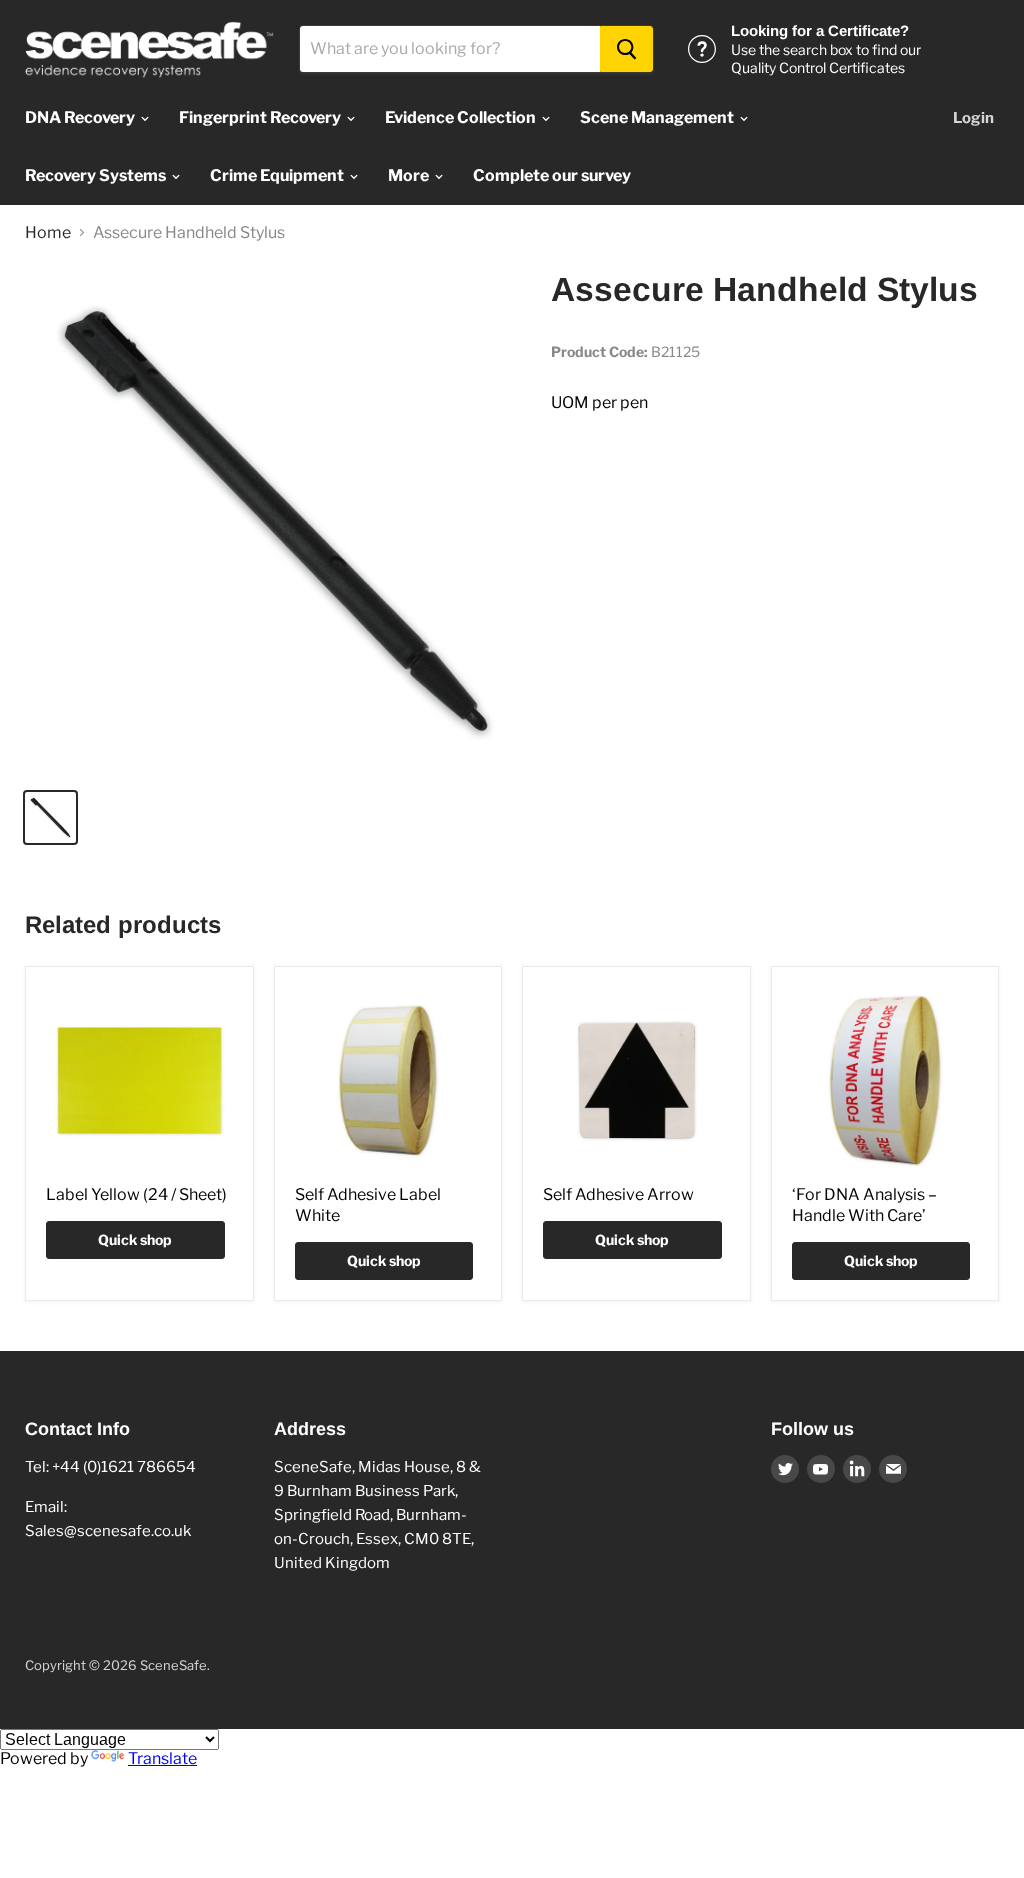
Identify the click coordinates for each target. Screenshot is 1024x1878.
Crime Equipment (278, 175)
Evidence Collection (462, 117)
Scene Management (658, 117)
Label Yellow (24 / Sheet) (136, 1194)
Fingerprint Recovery (261, 117)
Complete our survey (552, 175)
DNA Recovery (81, 117)
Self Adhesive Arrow (618, 1194)
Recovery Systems (97, 175)
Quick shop (135, 1239)
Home (48, 233)
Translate (162, 1758)
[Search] (626, 49)
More (410, 175)
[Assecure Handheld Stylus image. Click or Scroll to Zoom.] (276, 521)
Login (973, 118)
